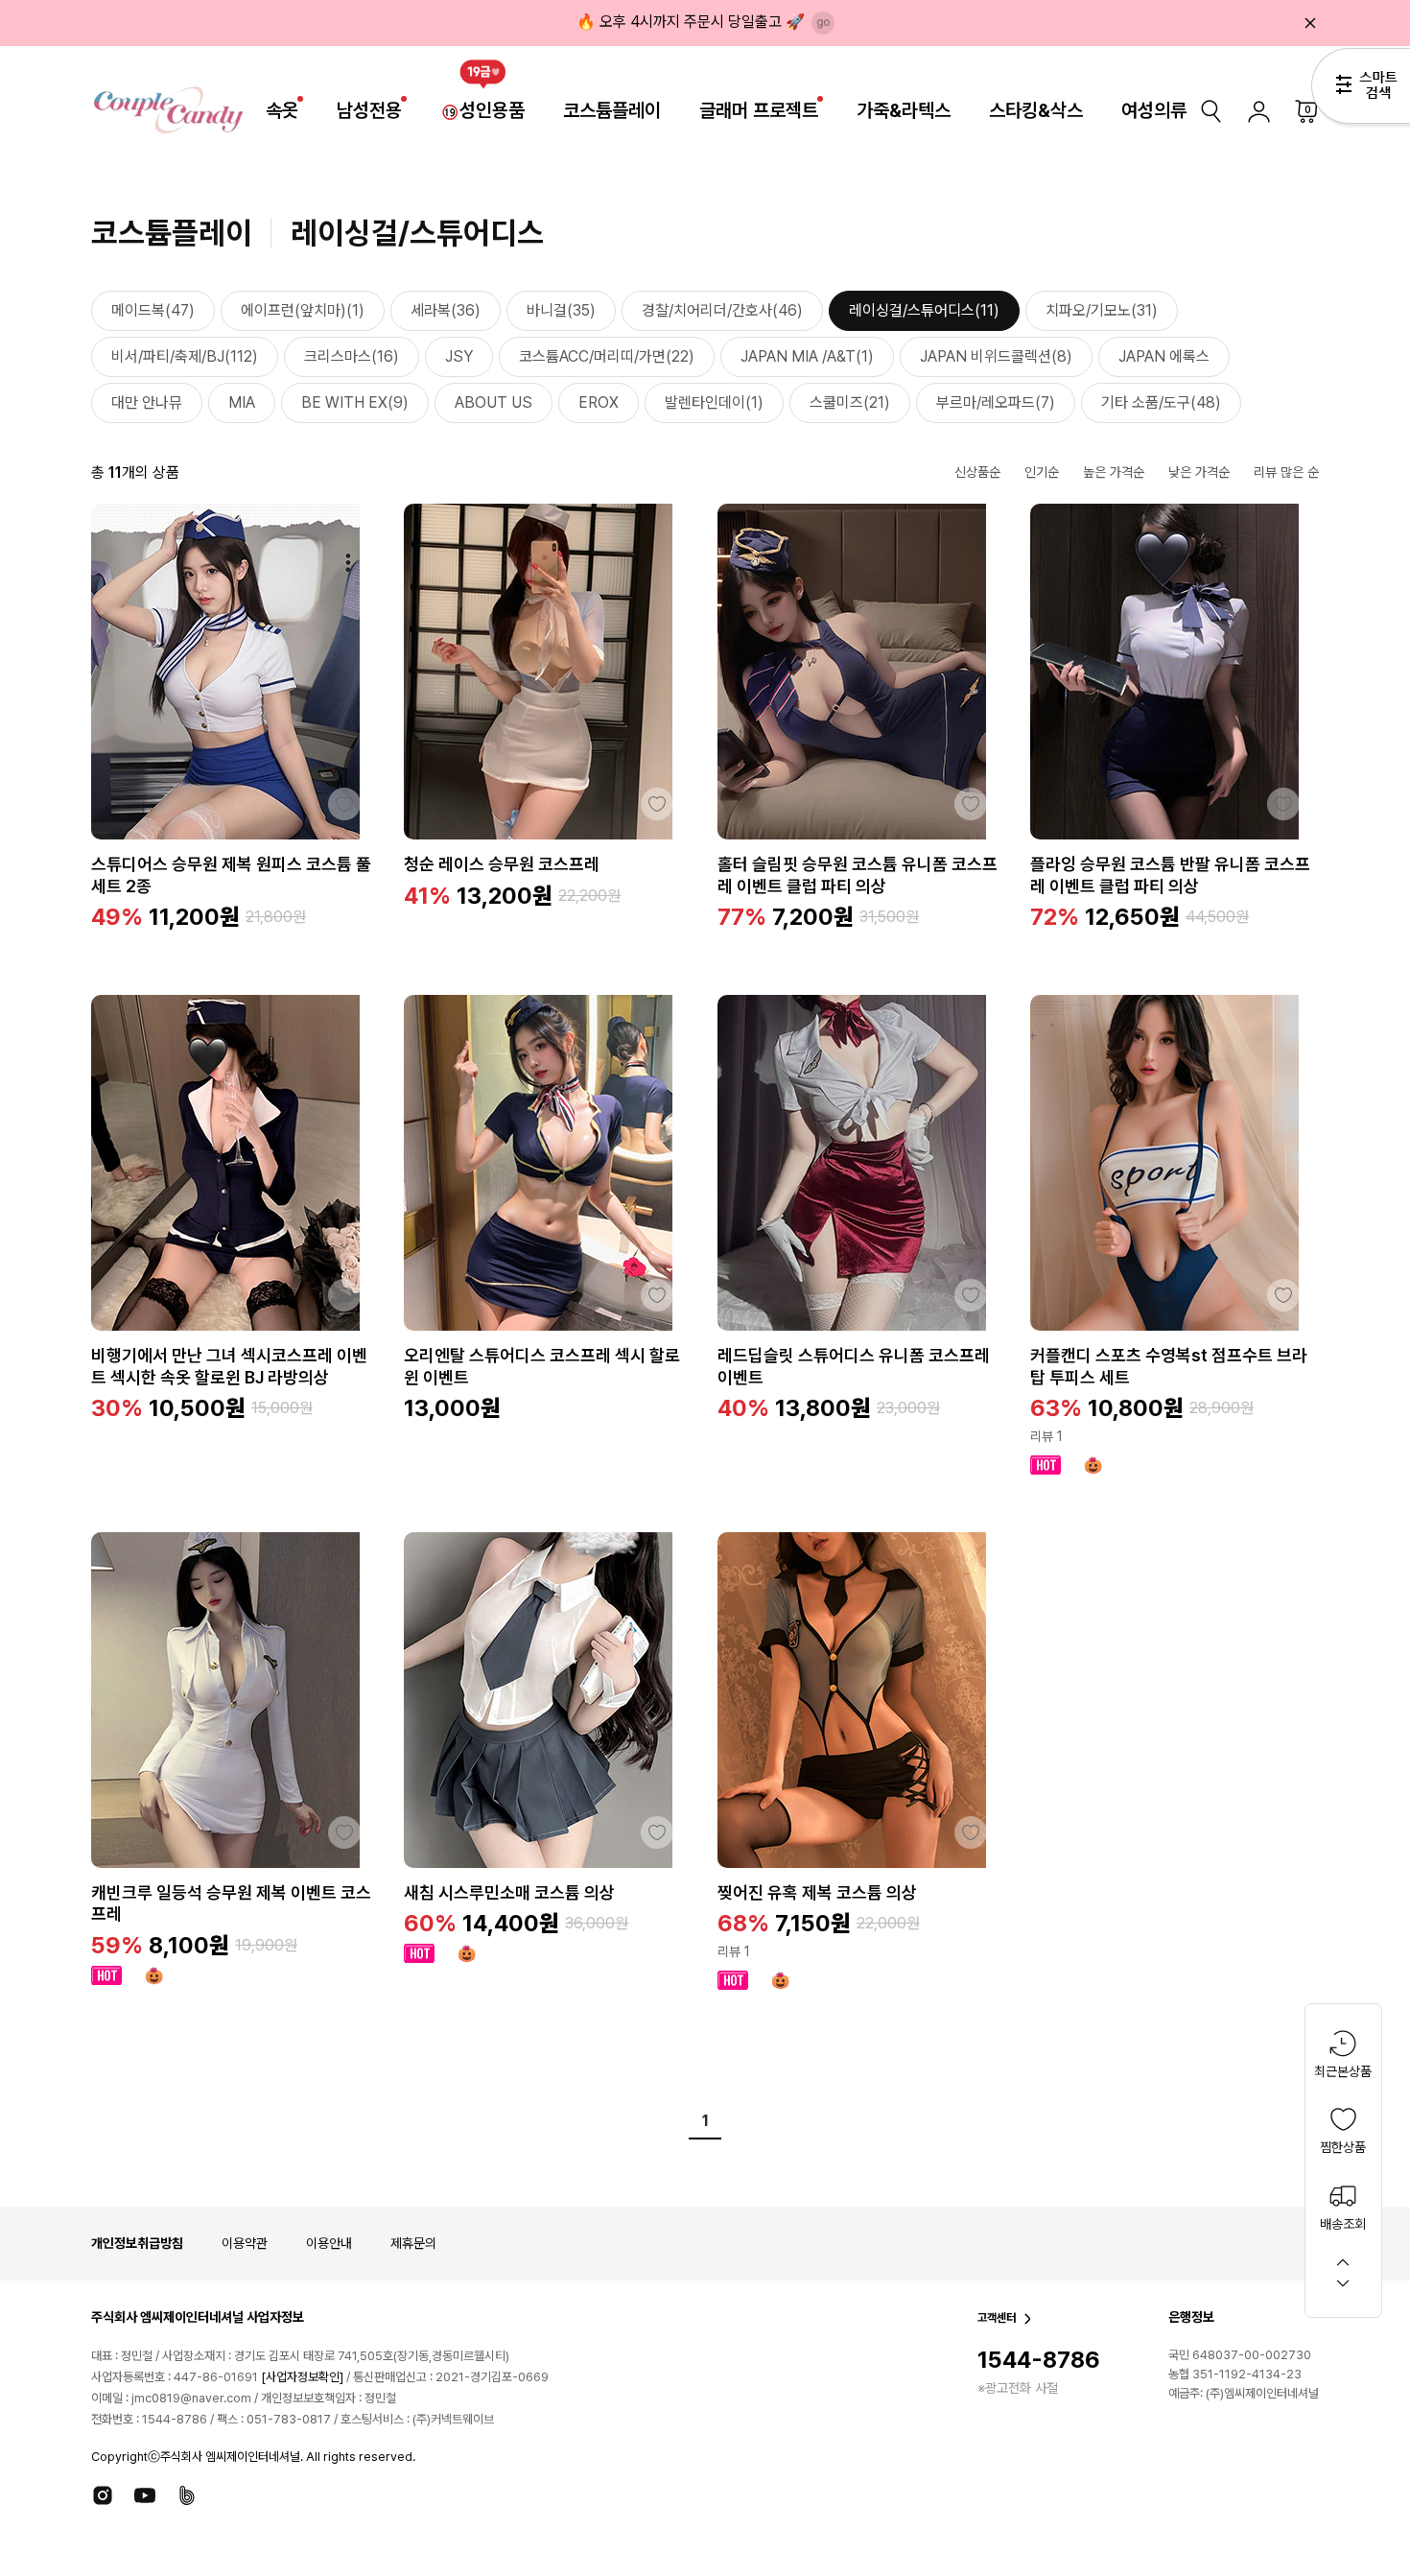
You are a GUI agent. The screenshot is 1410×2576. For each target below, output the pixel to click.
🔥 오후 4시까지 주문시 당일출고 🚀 (691, 22)
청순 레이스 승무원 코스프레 (502, 864)
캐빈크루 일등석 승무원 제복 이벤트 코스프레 (231, 1903)
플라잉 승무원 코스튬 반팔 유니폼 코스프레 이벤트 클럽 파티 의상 (1170, 875)
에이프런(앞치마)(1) (303, 310)
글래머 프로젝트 (759, 110)
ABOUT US (493, 402)
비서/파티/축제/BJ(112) (185, 356)
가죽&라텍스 (904, 110)
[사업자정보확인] (302, 2377)
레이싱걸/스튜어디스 (417, 233)
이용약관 (245, 2243)
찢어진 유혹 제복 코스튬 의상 (817, 1892)
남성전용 (369, 110)
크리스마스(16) (352, 356)
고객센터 (997, 2318)
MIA (242, 402)
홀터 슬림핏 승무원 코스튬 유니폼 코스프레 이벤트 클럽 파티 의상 (858, 875)
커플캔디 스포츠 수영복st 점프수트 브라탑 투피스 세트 (1169, 1366)
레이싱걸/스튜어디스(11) (924, 310)
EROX (599, 402)
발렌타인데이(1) (714, 402)
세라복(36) (446, 310)
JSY (459, 356)
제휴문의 (413, 2243)
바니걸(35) (561, 310)
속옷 (282, 110)
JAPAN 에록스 (1164, 356)
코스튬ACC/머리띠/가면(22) (607, 356)
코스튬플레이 (612, 110)
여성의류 (1154, 110)
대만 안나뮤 (147, 402)
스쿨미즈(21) (850, 402)
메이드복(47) (153, 310)
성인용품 (492, 110)
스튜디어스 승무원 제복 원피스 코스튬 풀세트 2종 (231, 875)
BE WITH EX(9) (355, 402)
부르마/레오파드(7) (996, 402)
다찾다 (1361, 89)
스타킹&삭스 (1036, 110)
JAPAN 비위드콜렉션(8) (996, 356)
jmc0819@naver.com (191, 2398)
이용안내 (329, 2243)
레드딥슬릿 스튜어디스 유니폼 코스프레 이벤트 (854, 1366)
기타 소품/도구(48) (1161, 402)
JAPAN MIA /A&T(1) (807, 356)
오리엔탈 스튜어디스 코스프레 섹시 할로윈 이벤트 (542, 1366)
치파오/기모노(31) (1102, 310)
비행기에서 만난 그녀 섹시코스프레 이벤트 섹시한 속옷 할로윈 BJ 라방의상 (229, 1366)
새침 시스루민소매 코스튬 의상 (509, 1892)
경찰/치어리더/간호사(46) (722, 310)
